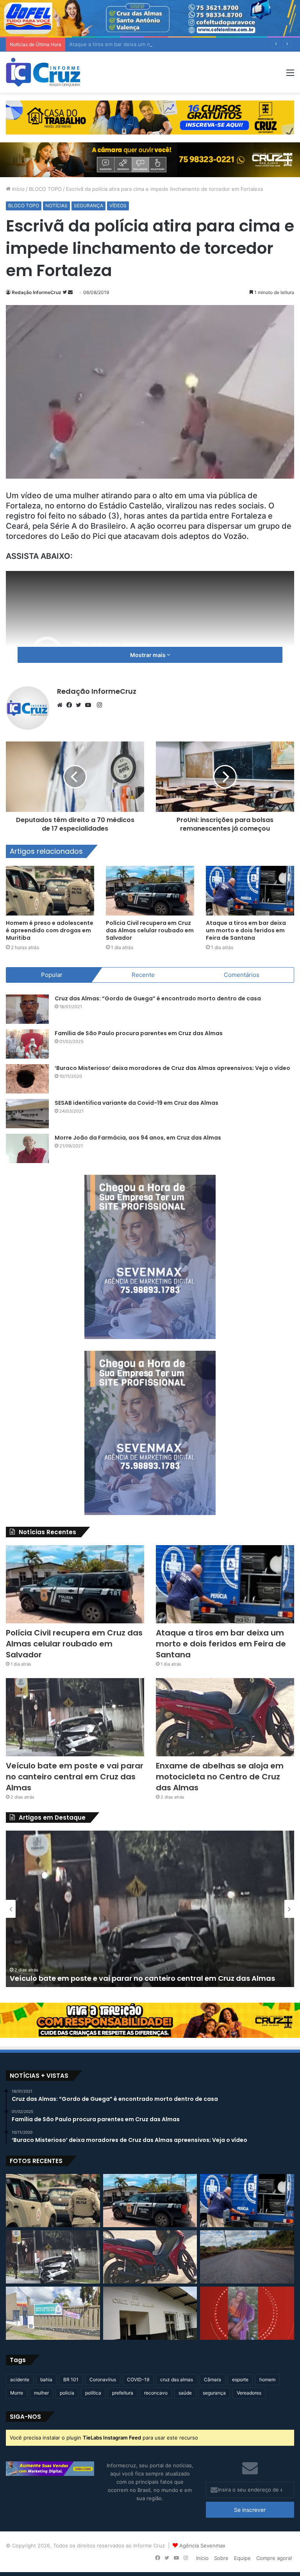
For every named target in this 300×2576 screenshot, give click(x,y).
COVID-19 (138, 2379)
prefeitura (123, 2393)
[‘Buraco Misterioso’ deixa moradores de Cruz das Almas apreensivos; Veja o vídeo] (27, 1079)
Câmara (212, 2379)
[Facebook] (71, 705)
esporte (240, 2379)
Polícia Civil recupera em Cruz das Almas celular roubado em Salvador (150, 930)
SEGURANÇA (88, 206)
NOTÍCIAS (56, 206)
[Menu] (290, 75)
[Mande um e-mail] (70, 292)
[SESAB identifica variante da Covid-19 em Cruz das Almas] (27, 1114)
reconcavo (156, 2393)
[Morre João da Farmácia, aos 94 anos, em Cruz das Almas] (27, 1148)
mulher (41, 2393)
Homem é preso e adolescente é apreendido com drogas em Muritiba (50, 930)
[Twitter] (80, 705)
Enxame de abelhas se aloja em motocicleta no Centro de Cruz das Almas (220, 1777)
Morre (17, 2393)
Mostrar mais (148, 655)
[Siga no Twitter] (65, 292)
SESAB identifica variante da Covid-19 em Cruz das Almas (137, 1103)
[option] (150, 1909)
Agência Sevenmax (202, 2545)
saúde (185, 2393)
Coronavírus (103, 2379)
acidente (20, 2379)
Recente (143, 975)
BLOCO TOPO (45, 189)
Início (18, 189)
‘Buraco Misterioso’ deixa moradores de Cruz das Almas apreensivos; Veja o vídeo (172, 1068)
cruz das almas (177, 2379)
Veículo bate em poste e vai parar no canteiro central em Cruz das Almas (75, 1777)
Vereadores (249, 2393)
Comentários (242, 975)
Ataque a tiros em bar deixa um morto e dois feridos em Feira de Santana (158, 44)
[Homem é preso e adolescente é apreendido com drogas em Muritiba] (50, 891)
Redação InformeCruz (37, 292)
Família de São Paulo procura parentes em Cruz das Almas (139, 1033)
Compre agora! (274, 2558)
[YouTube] (90, 705)
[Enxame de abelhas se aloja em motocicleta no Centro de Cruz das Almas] (225, 1717)
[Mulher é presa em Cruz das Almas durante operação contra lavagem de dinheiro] (150, 2313)
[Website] (62, 705)
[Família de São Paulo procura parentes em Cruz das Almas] (27, 1044)
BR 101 (71, 2379)
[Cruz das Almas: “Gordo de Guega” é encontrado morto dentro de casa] (27, 1009)
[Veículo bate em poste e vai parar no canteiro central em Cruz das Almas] (75, 1717)
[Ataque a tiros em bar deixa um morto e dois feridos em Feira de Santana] (250, 891)
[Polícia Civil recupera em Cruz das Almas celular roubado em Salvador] (150, 891)
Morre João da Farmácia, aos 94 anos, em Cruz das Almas (138, 1138)
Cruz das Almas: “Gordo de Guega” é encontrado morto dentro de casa (158, 998)
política (93, 2393)
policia (67, 2393)
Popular (52, 975)
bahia (46, 2379)
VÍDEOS (118, 206)
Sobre (221, 2558)
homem (267, 2379)
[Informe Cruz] (43, 72)
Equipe (242, 2558)
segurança (214, 2393)
